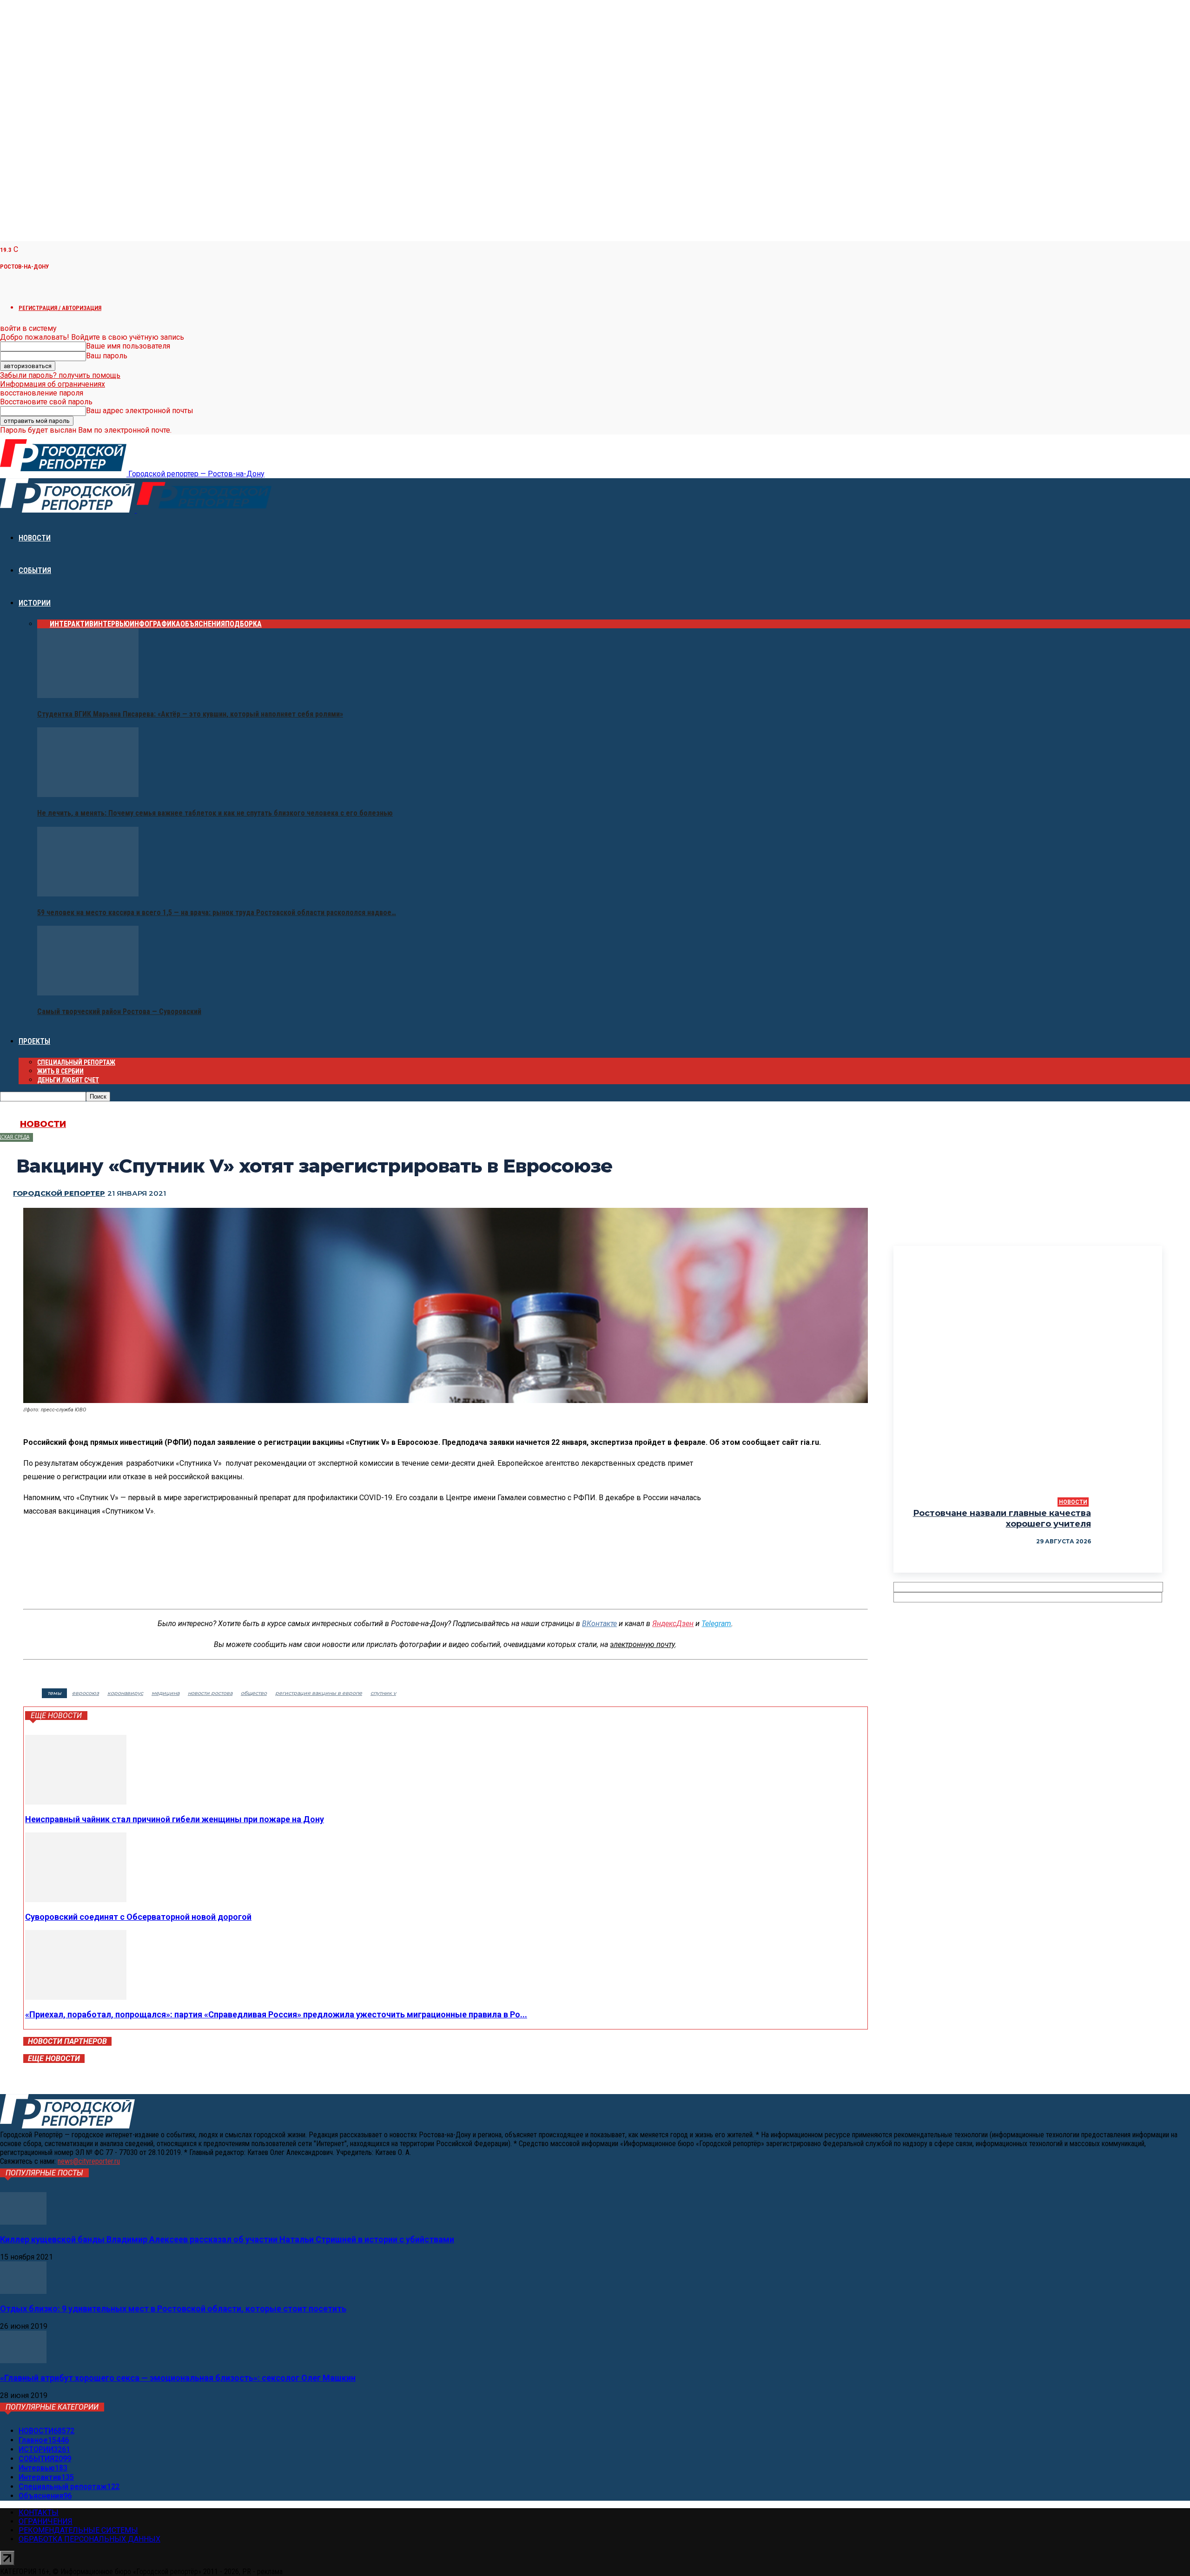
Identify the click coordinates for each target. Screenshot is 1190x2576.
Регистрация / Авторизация (60, 308)
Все (43, 624)
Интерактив (72, 624)
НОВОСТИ (35, 538)
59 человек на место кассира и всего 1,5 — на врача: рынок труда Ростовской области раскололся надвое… (217, 912)
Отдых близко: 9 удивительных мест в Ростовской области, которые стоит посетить (173, 2309)
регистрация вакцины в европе (319, 1693)
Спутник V (383, 1693)
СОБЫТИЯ (35, 570)
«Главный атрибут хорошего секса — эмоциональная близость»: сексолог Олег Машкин (178, 2378)
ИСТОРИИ (35, 603)
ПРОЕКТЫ (34, 1041)
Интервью (112, 624)
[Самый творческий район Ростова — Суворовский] (88, 993)
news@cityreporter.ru (89, 2161)
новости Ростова (210, 1693)
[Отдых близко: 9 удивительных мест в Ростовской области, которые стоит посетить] (23, 2291)
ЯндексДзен (673, 1624)
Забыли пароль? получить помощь (60, 375)
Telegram (716, 1624)
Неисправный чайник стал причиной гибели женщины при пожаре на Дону (175, 1819)
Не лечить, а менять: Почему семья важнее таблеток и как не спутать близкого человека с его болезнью (215, 813)
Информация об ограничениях (53, 384)
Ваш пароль (107, 356)
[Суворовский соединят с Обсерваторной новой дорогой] (76, 1900)
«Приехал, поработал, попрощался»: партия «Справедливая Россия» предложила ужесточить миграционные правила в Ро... (276, 2014)
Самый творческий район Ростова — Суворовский (119, 1011)
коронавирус (125, 1693)
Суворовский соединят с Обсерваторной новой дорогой (138, 1917)
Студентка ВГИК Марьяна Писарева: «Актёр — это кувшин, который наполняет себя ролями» (190, 714)
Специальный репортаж (76, 1062)
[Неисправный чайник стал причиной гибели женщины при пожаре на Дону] (76, 1802)
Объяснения (203, 624)
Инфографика (155, 624)
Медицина (165, 1693)
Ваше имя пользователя (128, 346)
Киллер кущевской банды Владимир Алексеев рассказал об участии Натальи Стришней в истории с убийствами (227, 2239)
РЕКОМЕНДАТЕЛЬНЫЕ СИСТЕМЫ (78, 2530)
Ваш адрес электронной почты (140, 411)
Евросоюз (86, 1693)
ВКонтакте (599, 1624)
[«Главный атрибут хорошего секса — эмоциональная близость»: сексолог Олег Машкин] (23, 2361)
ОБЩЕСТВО (254, 1693)
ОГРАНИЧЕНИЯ (46, 2521)
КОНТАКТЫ (39, 2513)
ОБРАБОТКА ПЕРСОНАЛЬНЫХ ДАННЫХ (89, 2539)
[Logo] (68, 510)
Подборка (243, 624)
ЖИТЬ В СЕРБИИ (60, 1071)
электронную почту (642, 1644)
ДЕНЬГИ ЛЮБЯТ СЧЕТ (68, 1080)
